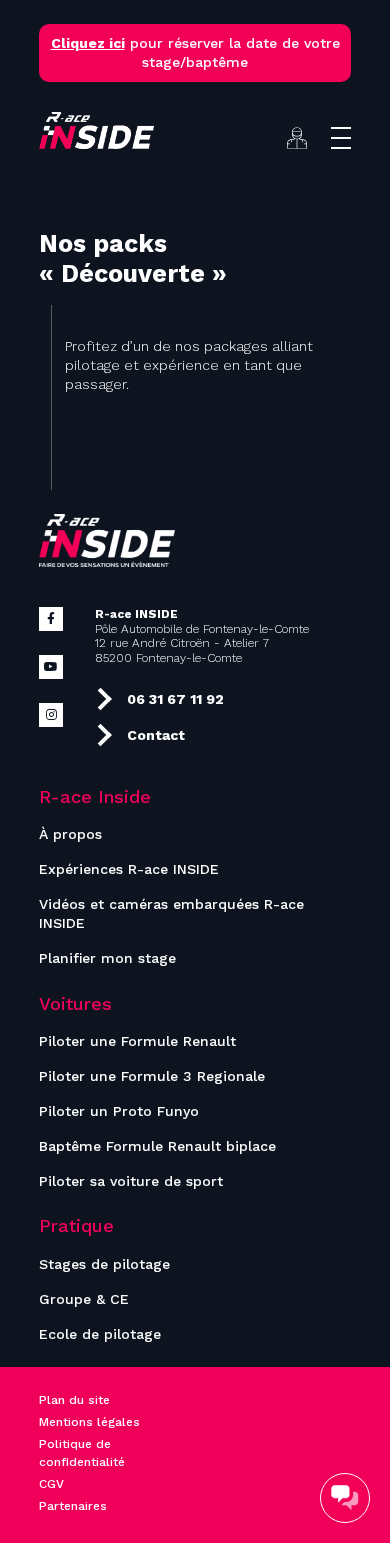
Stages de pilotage (104, 1264)
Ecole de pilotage (100, 1334)
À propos (70, 834)
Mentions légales (89, 1422)
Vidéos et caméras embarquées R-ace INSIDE (171, 913)
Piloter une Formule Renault (137, 1041)
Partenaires (73, 1506)
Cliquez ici (88, 43)
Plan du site (74, 1400)
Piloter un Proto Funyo (119, 1111)
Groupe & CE (84, 1299)
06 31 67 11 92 (175, 699)
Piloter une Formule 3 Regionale (152, 1076)
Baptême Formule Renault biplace (157, 1146)
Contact (156, 735)
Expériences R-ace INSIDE (129, 869)
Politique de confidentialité (82, 1453)
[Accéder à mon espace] (297, 138)
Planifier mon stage (107, 958)
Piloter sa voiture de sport (131, 1181)
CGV (51, 1484)
